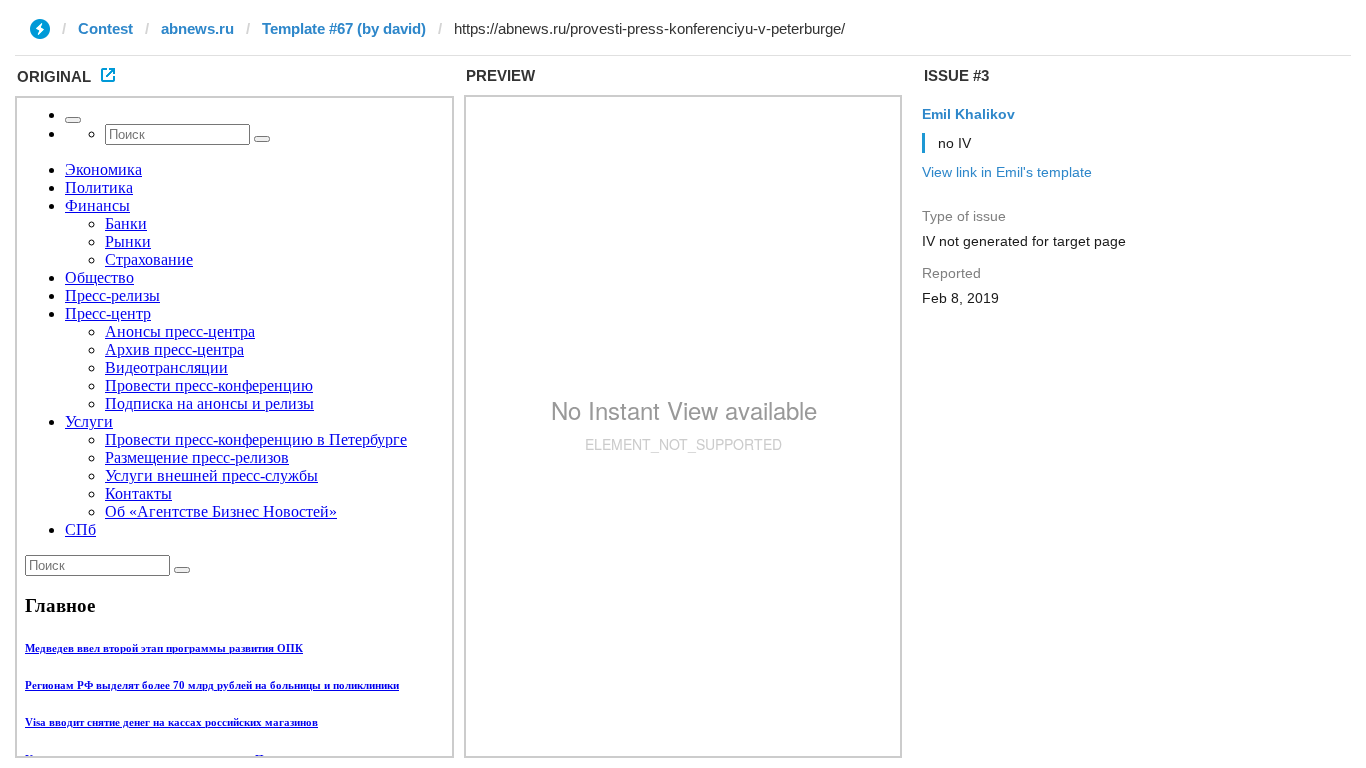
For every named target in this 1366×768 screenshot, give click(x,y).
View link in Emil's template (1007, 172)
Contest (105, 28)
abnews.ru (197, 28)
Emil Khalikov (968, 114)
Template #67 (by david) (344, 28)
